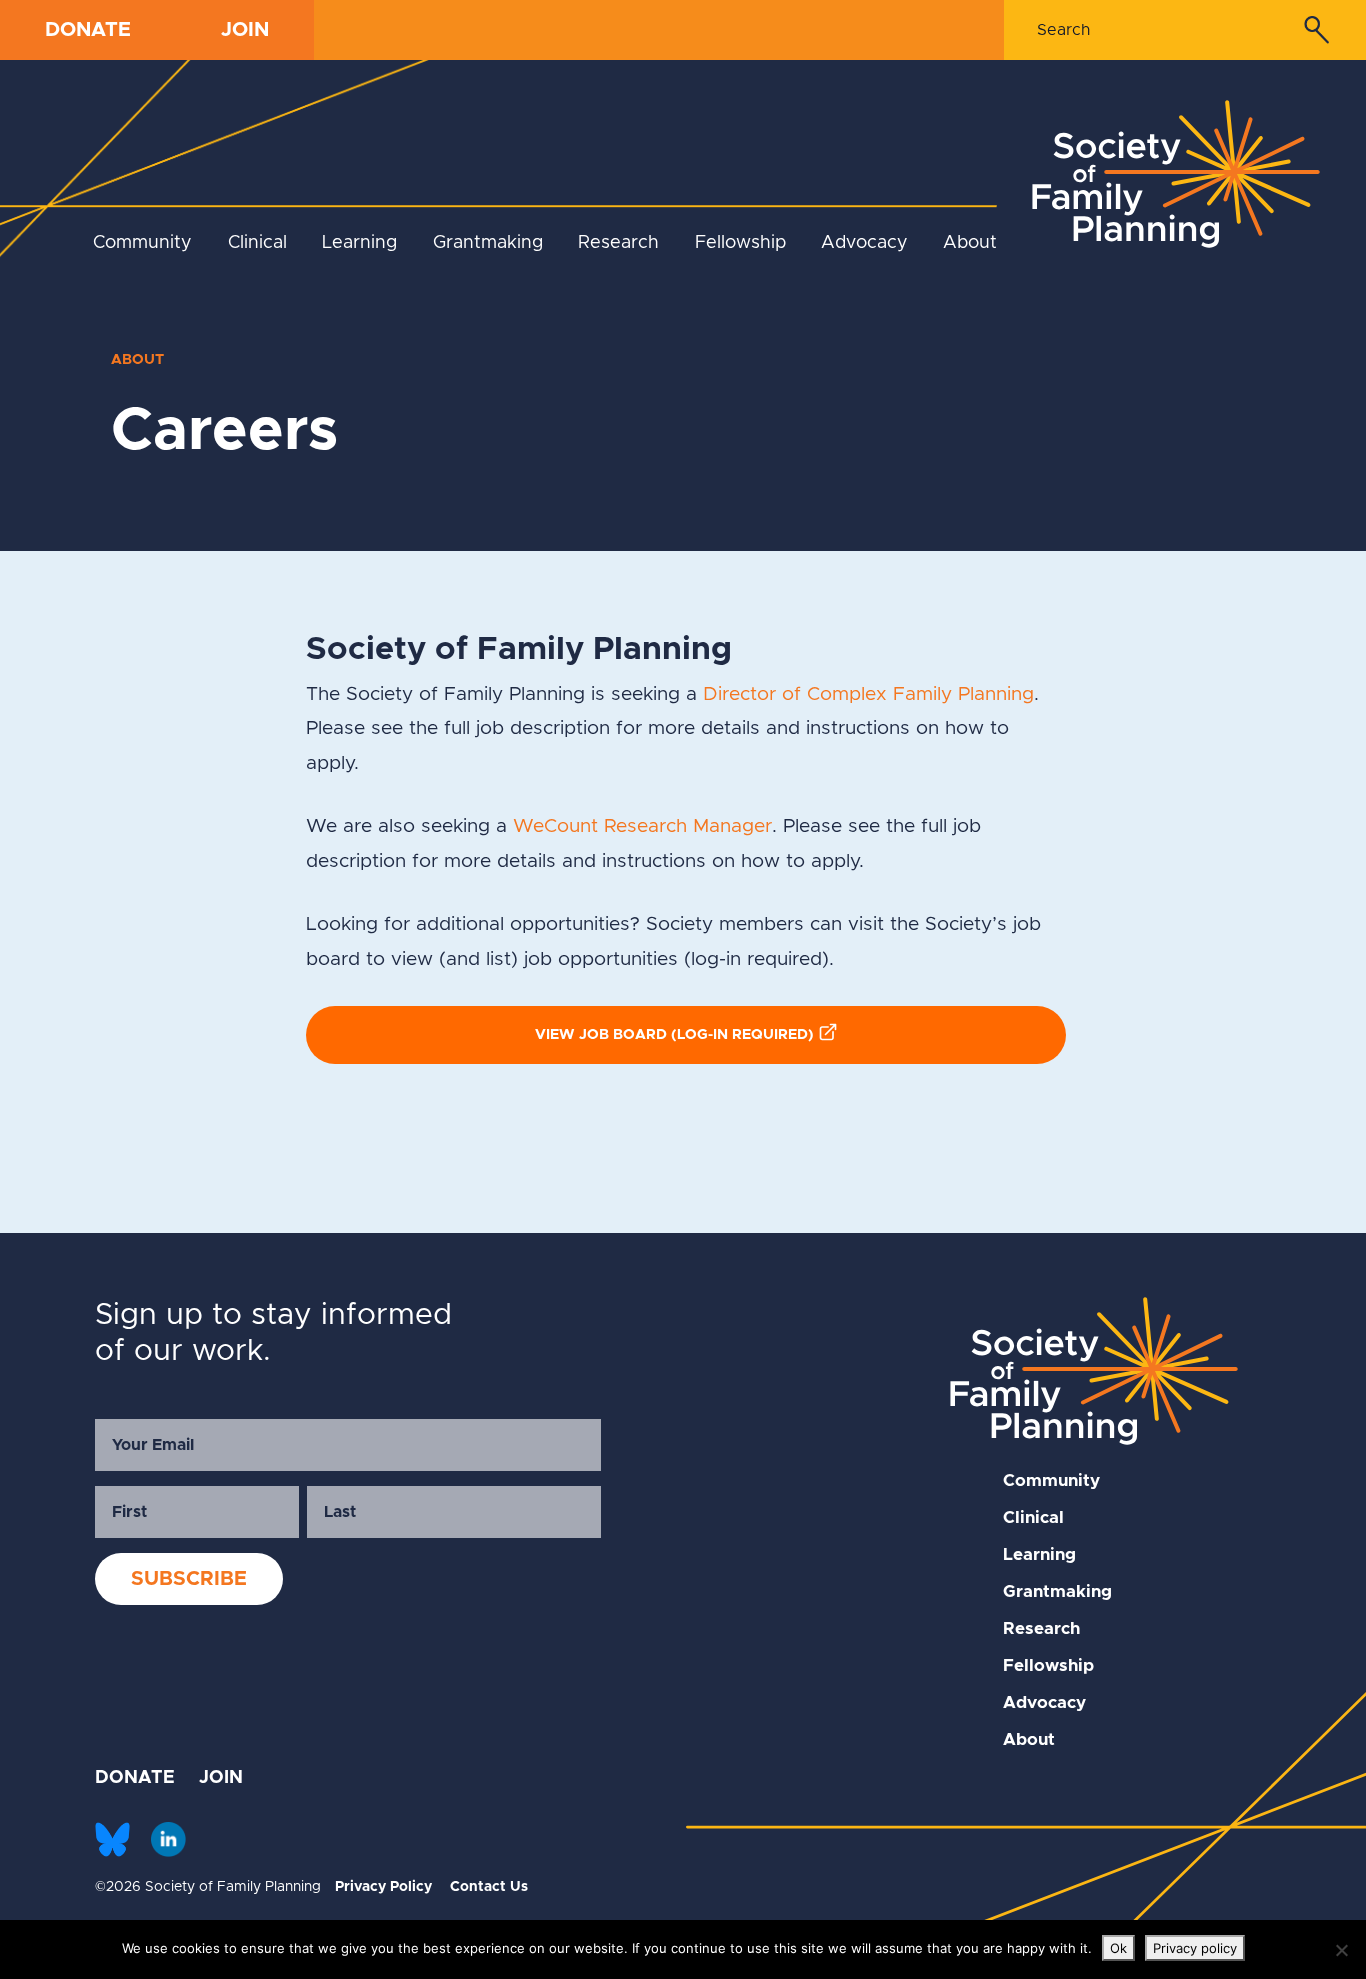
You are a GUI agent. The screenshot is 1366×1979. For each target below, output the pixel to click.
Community (142, 243)
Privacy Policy (383, 1887)
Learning (359, 243)
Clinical (257, 243)
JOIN (245, 30)
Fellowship (740, 243)
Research (618, 243)
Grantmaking (488, 243)
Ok (1118, 1948)
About (970, 243)
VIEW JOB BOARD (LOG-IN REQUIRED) (674, 1035)
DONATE (88, 30)
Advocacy (864, 243)
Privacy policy (1195, 1948)
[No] (1341, 1950)
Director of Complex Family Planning (868, 694)
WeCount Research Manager (642, 826)
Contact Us (489, 1887)
